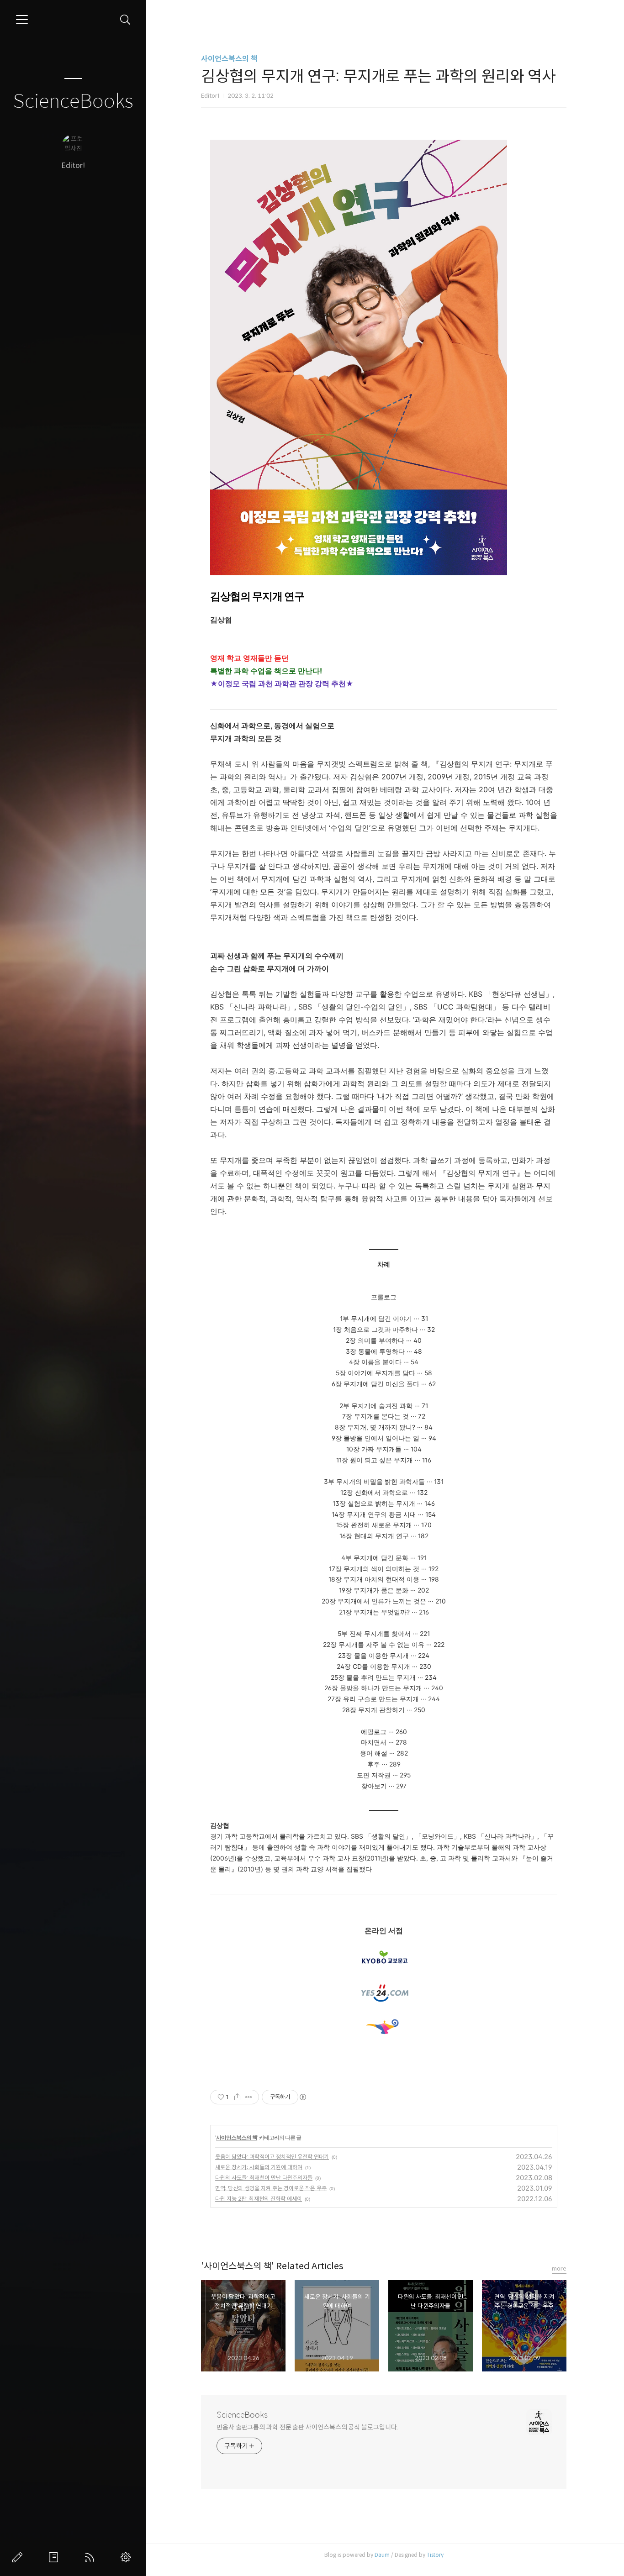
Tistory (435, 2555)
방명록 (55, 2557)
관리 (127, 2557)
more (559, 2268)
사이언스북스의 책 (229, 59)
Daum (382, 2555)
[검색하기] (125, 20)
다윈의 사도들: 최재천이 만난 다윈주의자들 (264, 2178)
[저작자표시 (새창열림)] (302, 2097)
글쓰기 (19, 2557)
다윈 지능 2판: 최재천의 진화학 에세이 (259, 2199)
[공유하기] (237, 2097)
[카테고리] (22, 20)
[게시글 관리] (249, 2097)
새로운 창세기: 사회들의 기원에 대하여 (259, 2167)
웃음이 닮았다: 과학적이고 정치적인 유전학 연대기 (272, 2157)
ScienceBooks (73, 102)
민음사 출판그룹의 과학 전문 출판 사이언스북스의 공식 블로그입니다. (307, 2427)
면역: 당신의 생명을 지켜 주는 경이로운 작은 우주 (271, 2188)
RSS (91, 2557)
